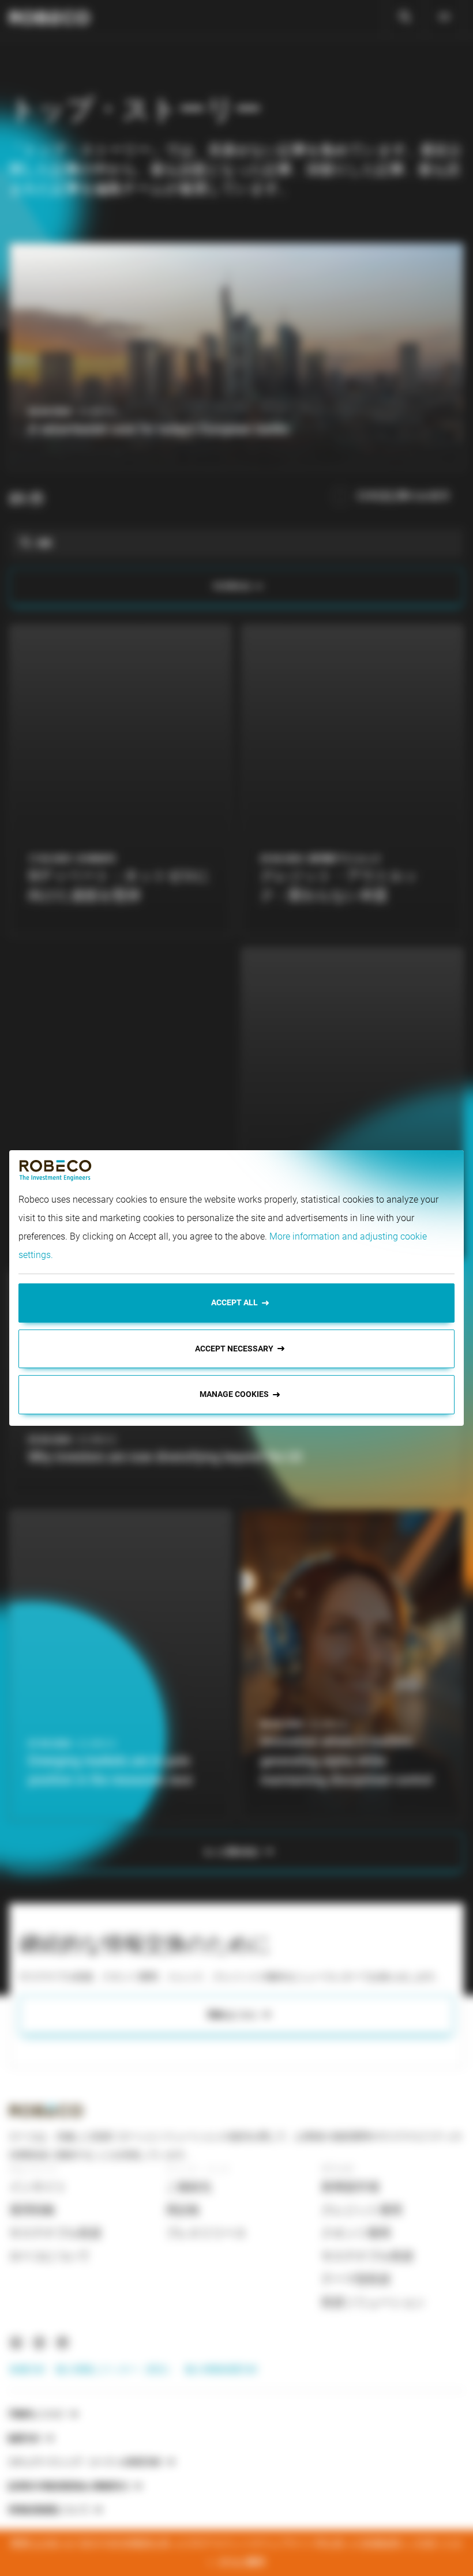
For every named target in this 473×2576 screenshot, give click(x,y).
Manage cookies (234, 1394)
